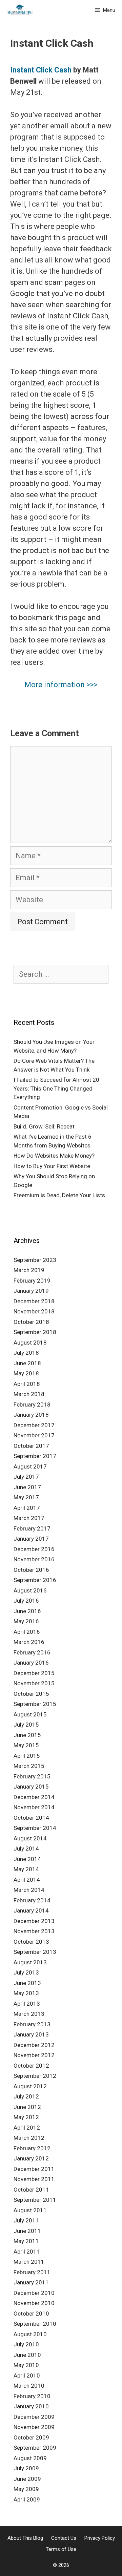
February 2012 (32, 2148)
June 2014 (27, 1859)
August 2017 (30, 1466)
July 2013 (26, 1972)
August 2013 (30, 1962)
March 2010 (29, 2386)
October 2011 (31, 2190)
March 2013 (29, 2014)
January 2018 (31, 1415)
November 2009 (34, 2427)
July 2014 (26, 1849)
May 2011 (26, 2241)
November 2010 (34, 2303)
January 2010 (31, 2406)
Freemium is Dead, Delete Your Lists (59, 1195)
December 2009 (34, 2417)
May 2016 (26, 1621)
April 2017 (27, 1508)
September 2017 (35, 1456)
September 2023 (35, 1260)
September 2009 (35, 2448)
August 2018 (30, 1343)
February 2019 (32, 1281)
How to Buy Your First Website (52, 1166)
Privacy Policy (100, 2538)
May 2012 (26, 2117)
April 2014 (27, 1880)
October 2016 (31, 1570)
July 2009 (26, 2468)
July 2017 (26, 1477)
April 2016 (27, 1632)
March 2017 (29, 1518)
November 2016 (34, 1559)
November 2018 (34, 1311)
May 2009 (26, 2489)
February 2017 (32, 1528)
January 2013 (31, 2034)
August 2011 (30, 2210)
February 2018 (32, 1405)
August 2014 (30, 1838)
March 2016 (29, 1642)
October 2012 (31, 2066)
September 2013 (35, 1952)
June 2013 (27, 1983)
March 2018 (29, 1394)
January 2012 (31, 2158)
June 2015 (27, 1735)
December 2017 (34, 1425)
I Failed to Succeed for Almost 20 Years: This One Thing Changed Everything (56, 1088)
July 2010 (26, 2344)
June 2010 (27, 2355)
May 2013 (26, 1993)
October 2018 (31, 1322)
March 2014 (29, 1890)
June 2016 (27, 1611)
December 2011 (34, 2169)
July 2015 (26, 1725)
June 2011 (27, 2231)
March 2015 (29, 1766)
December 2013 (34, 1921)
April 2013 (27, 2004)
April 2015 (27, 1756)
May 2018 (26, 1373)
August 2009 (30, 2458)
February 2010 (32, 2396)
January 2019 (31, 1291)
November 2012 (34, 2055)
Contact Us (64, 2538)
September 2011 (35, 2200)
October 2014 (31, 1818)
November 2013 (34, 1931)
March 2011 (29, 2262)
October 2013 (31, 1942)
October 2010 (31, 2314)
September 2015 (35, 1704)
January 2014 (31, 1910)
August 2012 (30, 2086)
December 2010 (34, 2293)
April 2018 (27, 1384)
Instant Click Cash (41, 70)
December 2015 (34, 1673)
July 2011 (26, 2220)
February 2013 (32, 2024)
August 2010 (30, 2334)
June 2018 (27, 1363)
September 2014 (35, 1828)
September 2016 (35, 1580)
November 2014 (34, 1807)
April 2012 (27, 2128)
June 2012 (27, 2107)
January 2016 (31, 1663)
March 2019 (29, 1270)
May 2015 (26, 1745)
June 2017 (27, 1487)
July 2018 (26, 1353)
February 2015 (32, 1776)
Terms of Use (61, 2549)
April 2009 (27, 2499)
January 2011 (31, 2282)
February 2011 (32, 2272)
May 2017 (26, 1497)
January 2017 (31, 1539)
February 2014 (32, 1900)
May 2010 (26, 2365)
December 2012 (34, 2045)
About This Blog (25, 2538)
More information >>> (61, 685)
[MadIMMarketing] (20, 10)
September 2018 (35, 1332)
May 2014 (26, 1869)
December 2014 (34, 1797)
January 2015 (31, 1787)
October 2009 (31, 2437)
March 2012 (29, 2138)
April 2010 (27, 2376)
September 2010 (35, 2324)
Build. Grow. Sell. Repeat (44, 1126)
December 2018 (34, 1301)
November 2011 (34, 2179)
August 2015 (30, 1714)
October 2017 (31, 1446)
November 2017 (34, 1435)
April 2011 (27, 2252)
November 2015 (34, 1683)
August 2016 (30, 1590)
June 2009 (27, 2479)
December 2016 (34, 1549)
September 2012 (35, 2076)
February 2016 (32, 1652)
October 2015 (31, 1694)
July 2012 (26, 2096)
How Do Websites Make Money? (54, 1156)
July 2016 (26, 1601)
